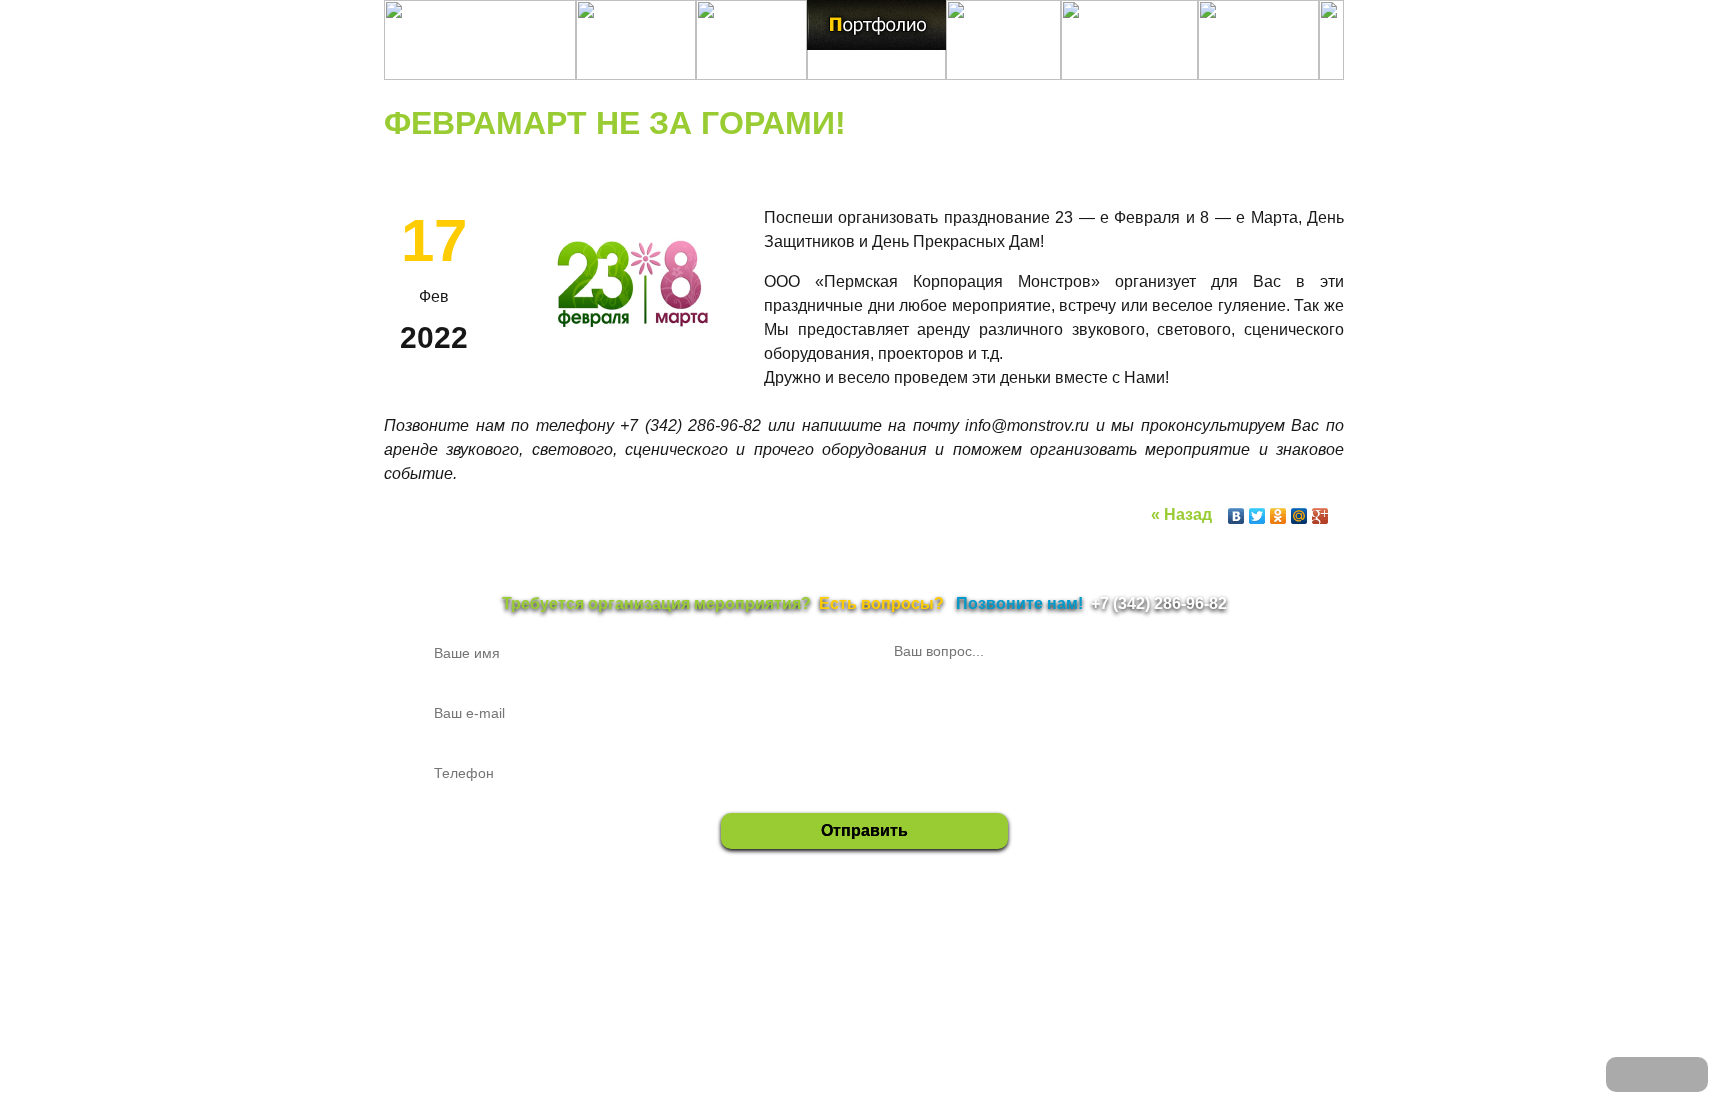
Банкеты (1033, 943)
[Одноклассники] (1278, 516)
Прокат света (827, 943)
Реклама (1089, 943)
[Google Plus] (1320, 516)
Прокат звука (747, 943)
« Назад (1181, 514)
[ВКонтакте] (1236, 516)
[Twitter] (1257, 516)
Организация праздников (936, 943)
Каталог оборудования (1180, 943)
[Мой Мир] (1299, 516)
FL (1255, 943)
